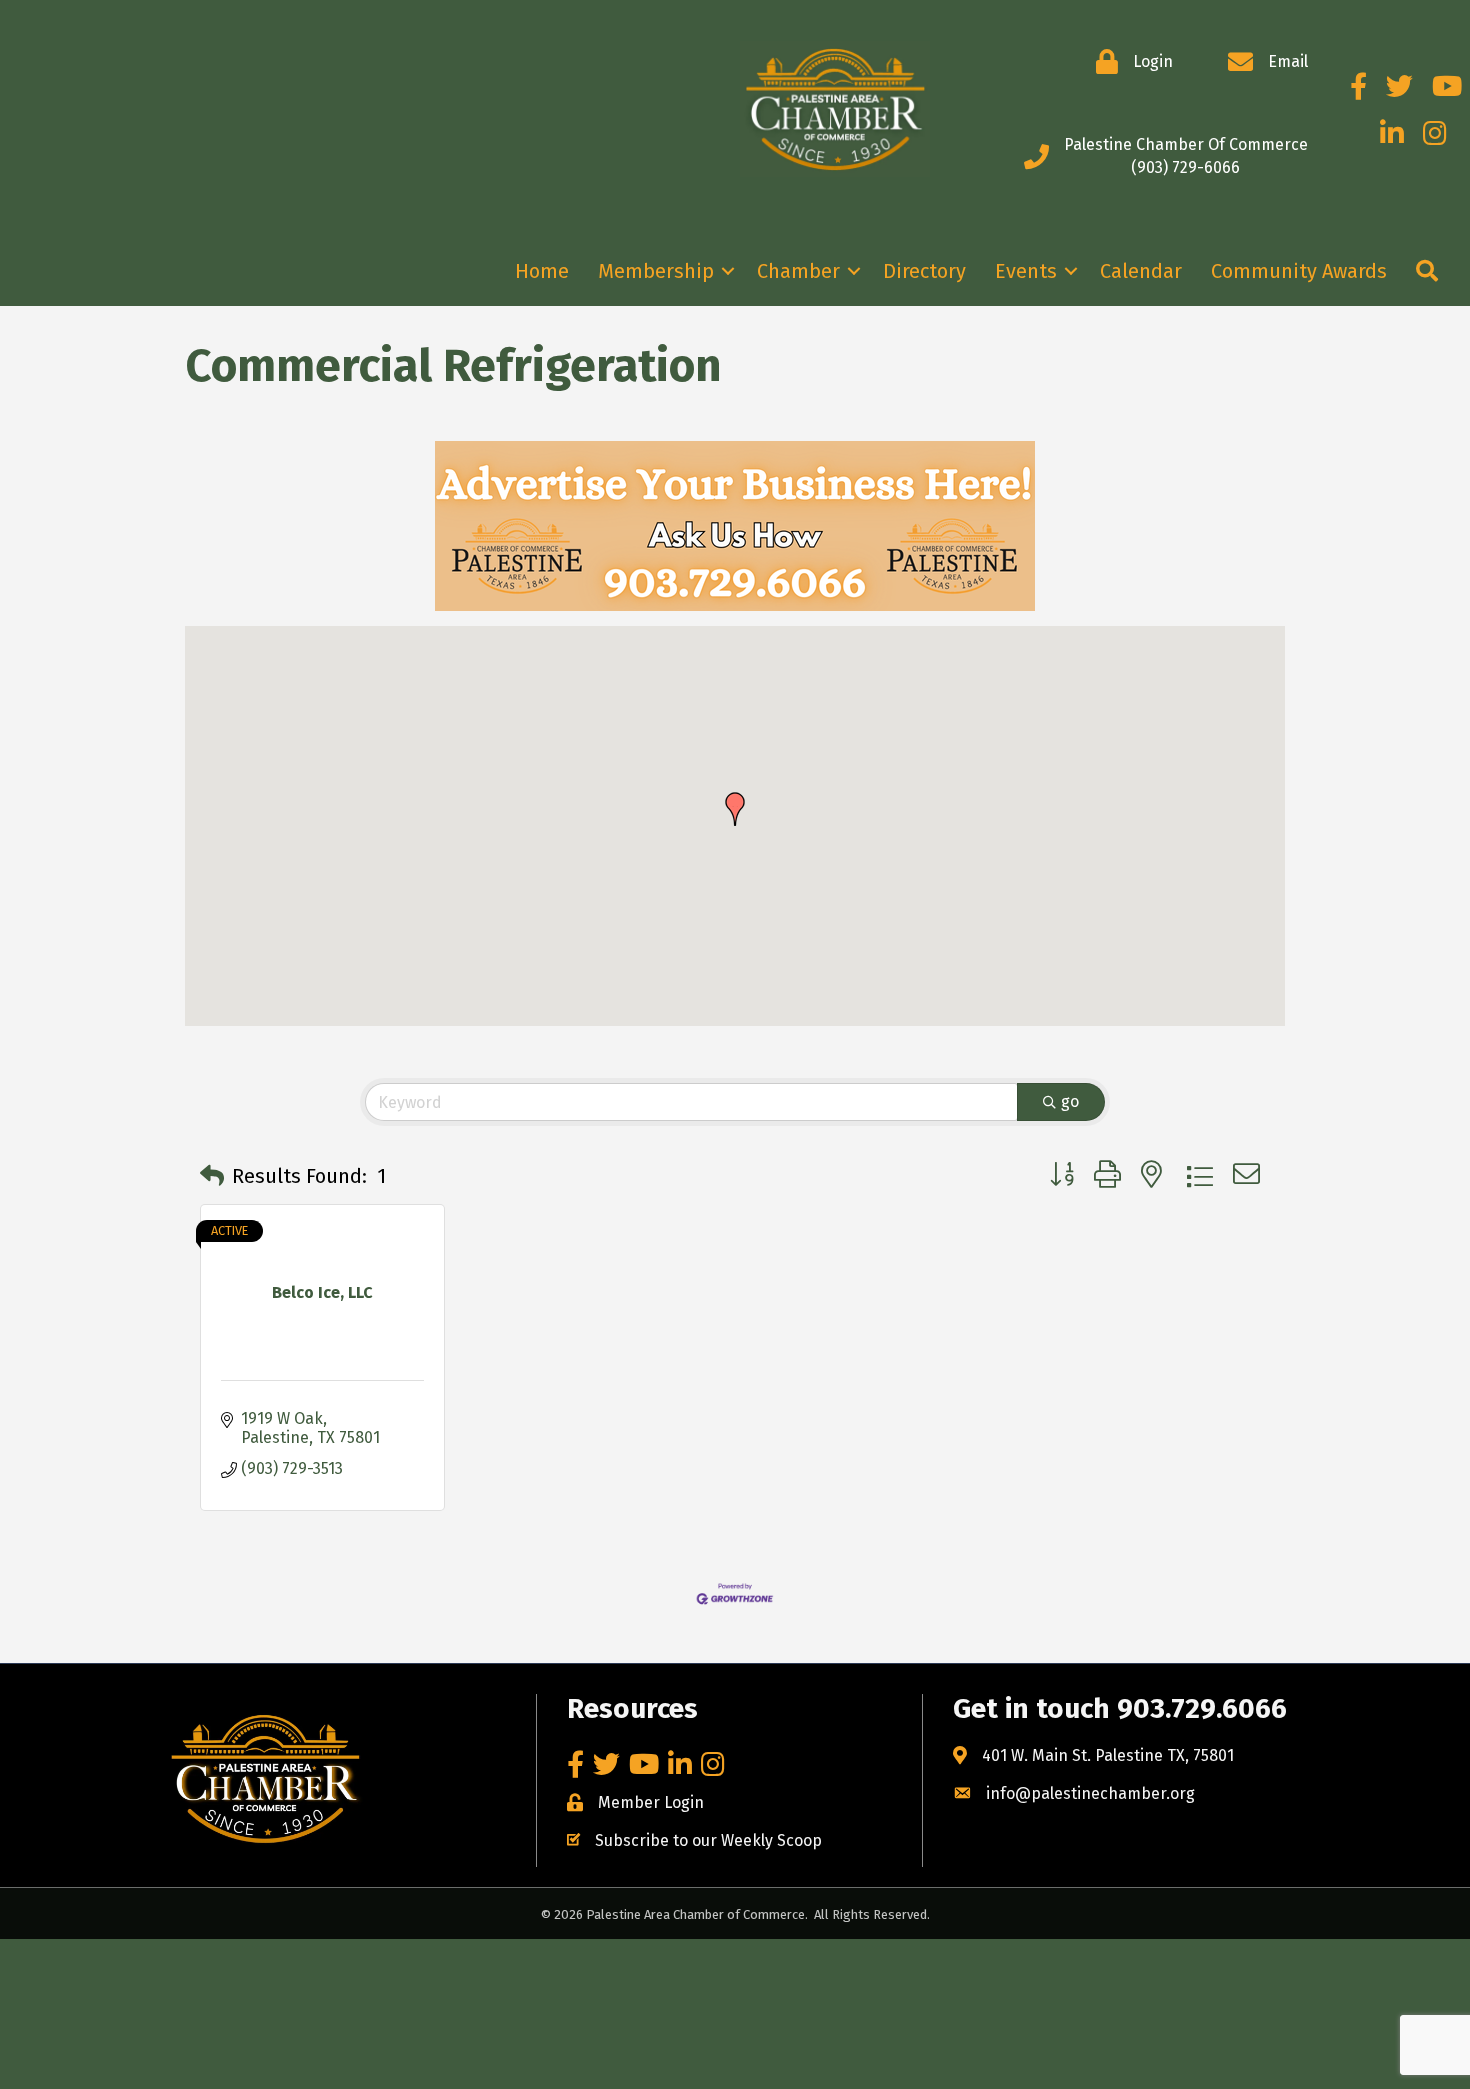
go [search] (1070, 1101)
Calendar (1141, 271)
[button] (735, 809)
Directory (924, 271)
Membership (656, 271)
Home (542, 271)
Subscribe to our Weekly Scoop (708, 1840)
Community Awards (1299, 271)
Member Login (651, 1802)
